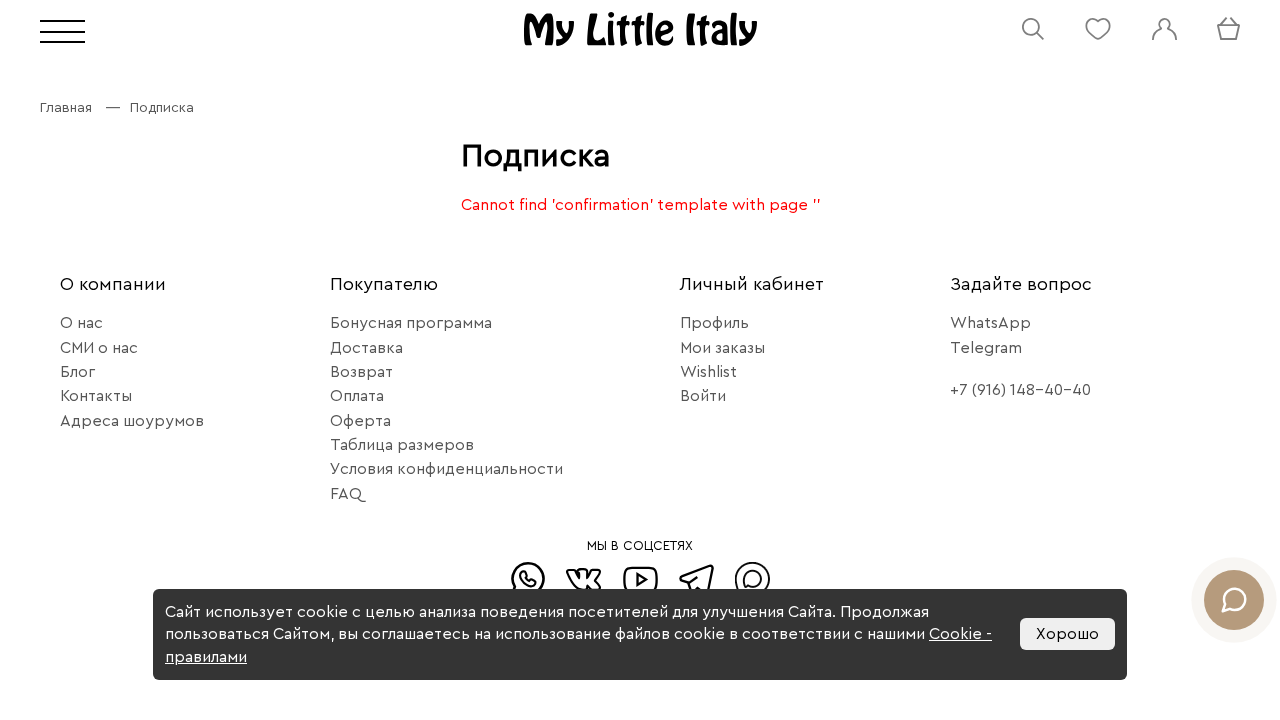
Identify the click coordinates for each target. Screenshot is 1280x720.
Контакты (96, 396)
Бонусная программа (411, 323)
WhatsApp (990, 323)
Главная (66, 108)
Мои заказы (722, 348)
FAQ (346, 494)
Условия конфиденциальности (446, 469)
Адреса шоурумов (132, 421)
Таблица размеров (402, 445)
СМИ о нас (99, 348)
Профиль (714, 323)
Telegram (986, 348)
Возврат (361, 372)
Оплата (357, 396)
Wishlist (708, 372)
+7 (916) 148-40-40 (1020, 390)
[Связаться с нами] (1234, 600)
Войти (703, 396)
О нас (81, 323)
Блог (77, 372)
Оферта (360, 421)
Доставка (366, 348)
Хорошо (1067, 634)
